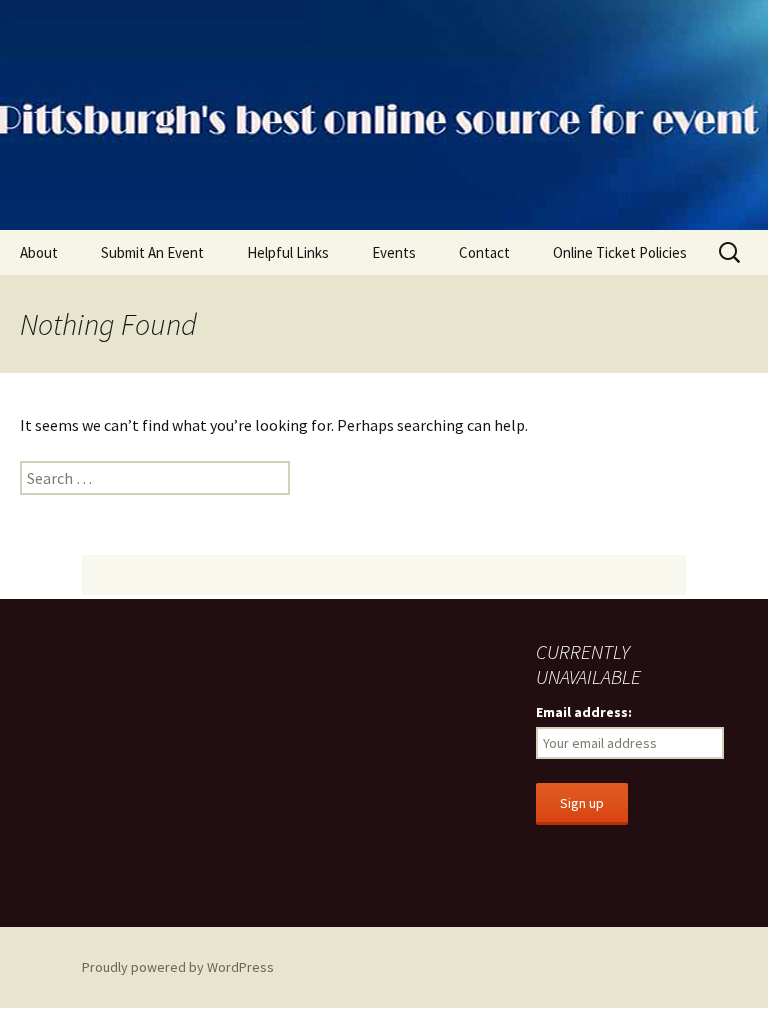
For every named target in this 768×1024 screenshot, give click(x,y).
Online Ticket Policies (620, 252)
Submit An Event (152, 252)
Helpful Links (288, 252)
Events (394, 252)
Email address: (584, 712)
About (39, 252)
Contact (484, 252)
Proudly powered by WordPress (178, 967)
